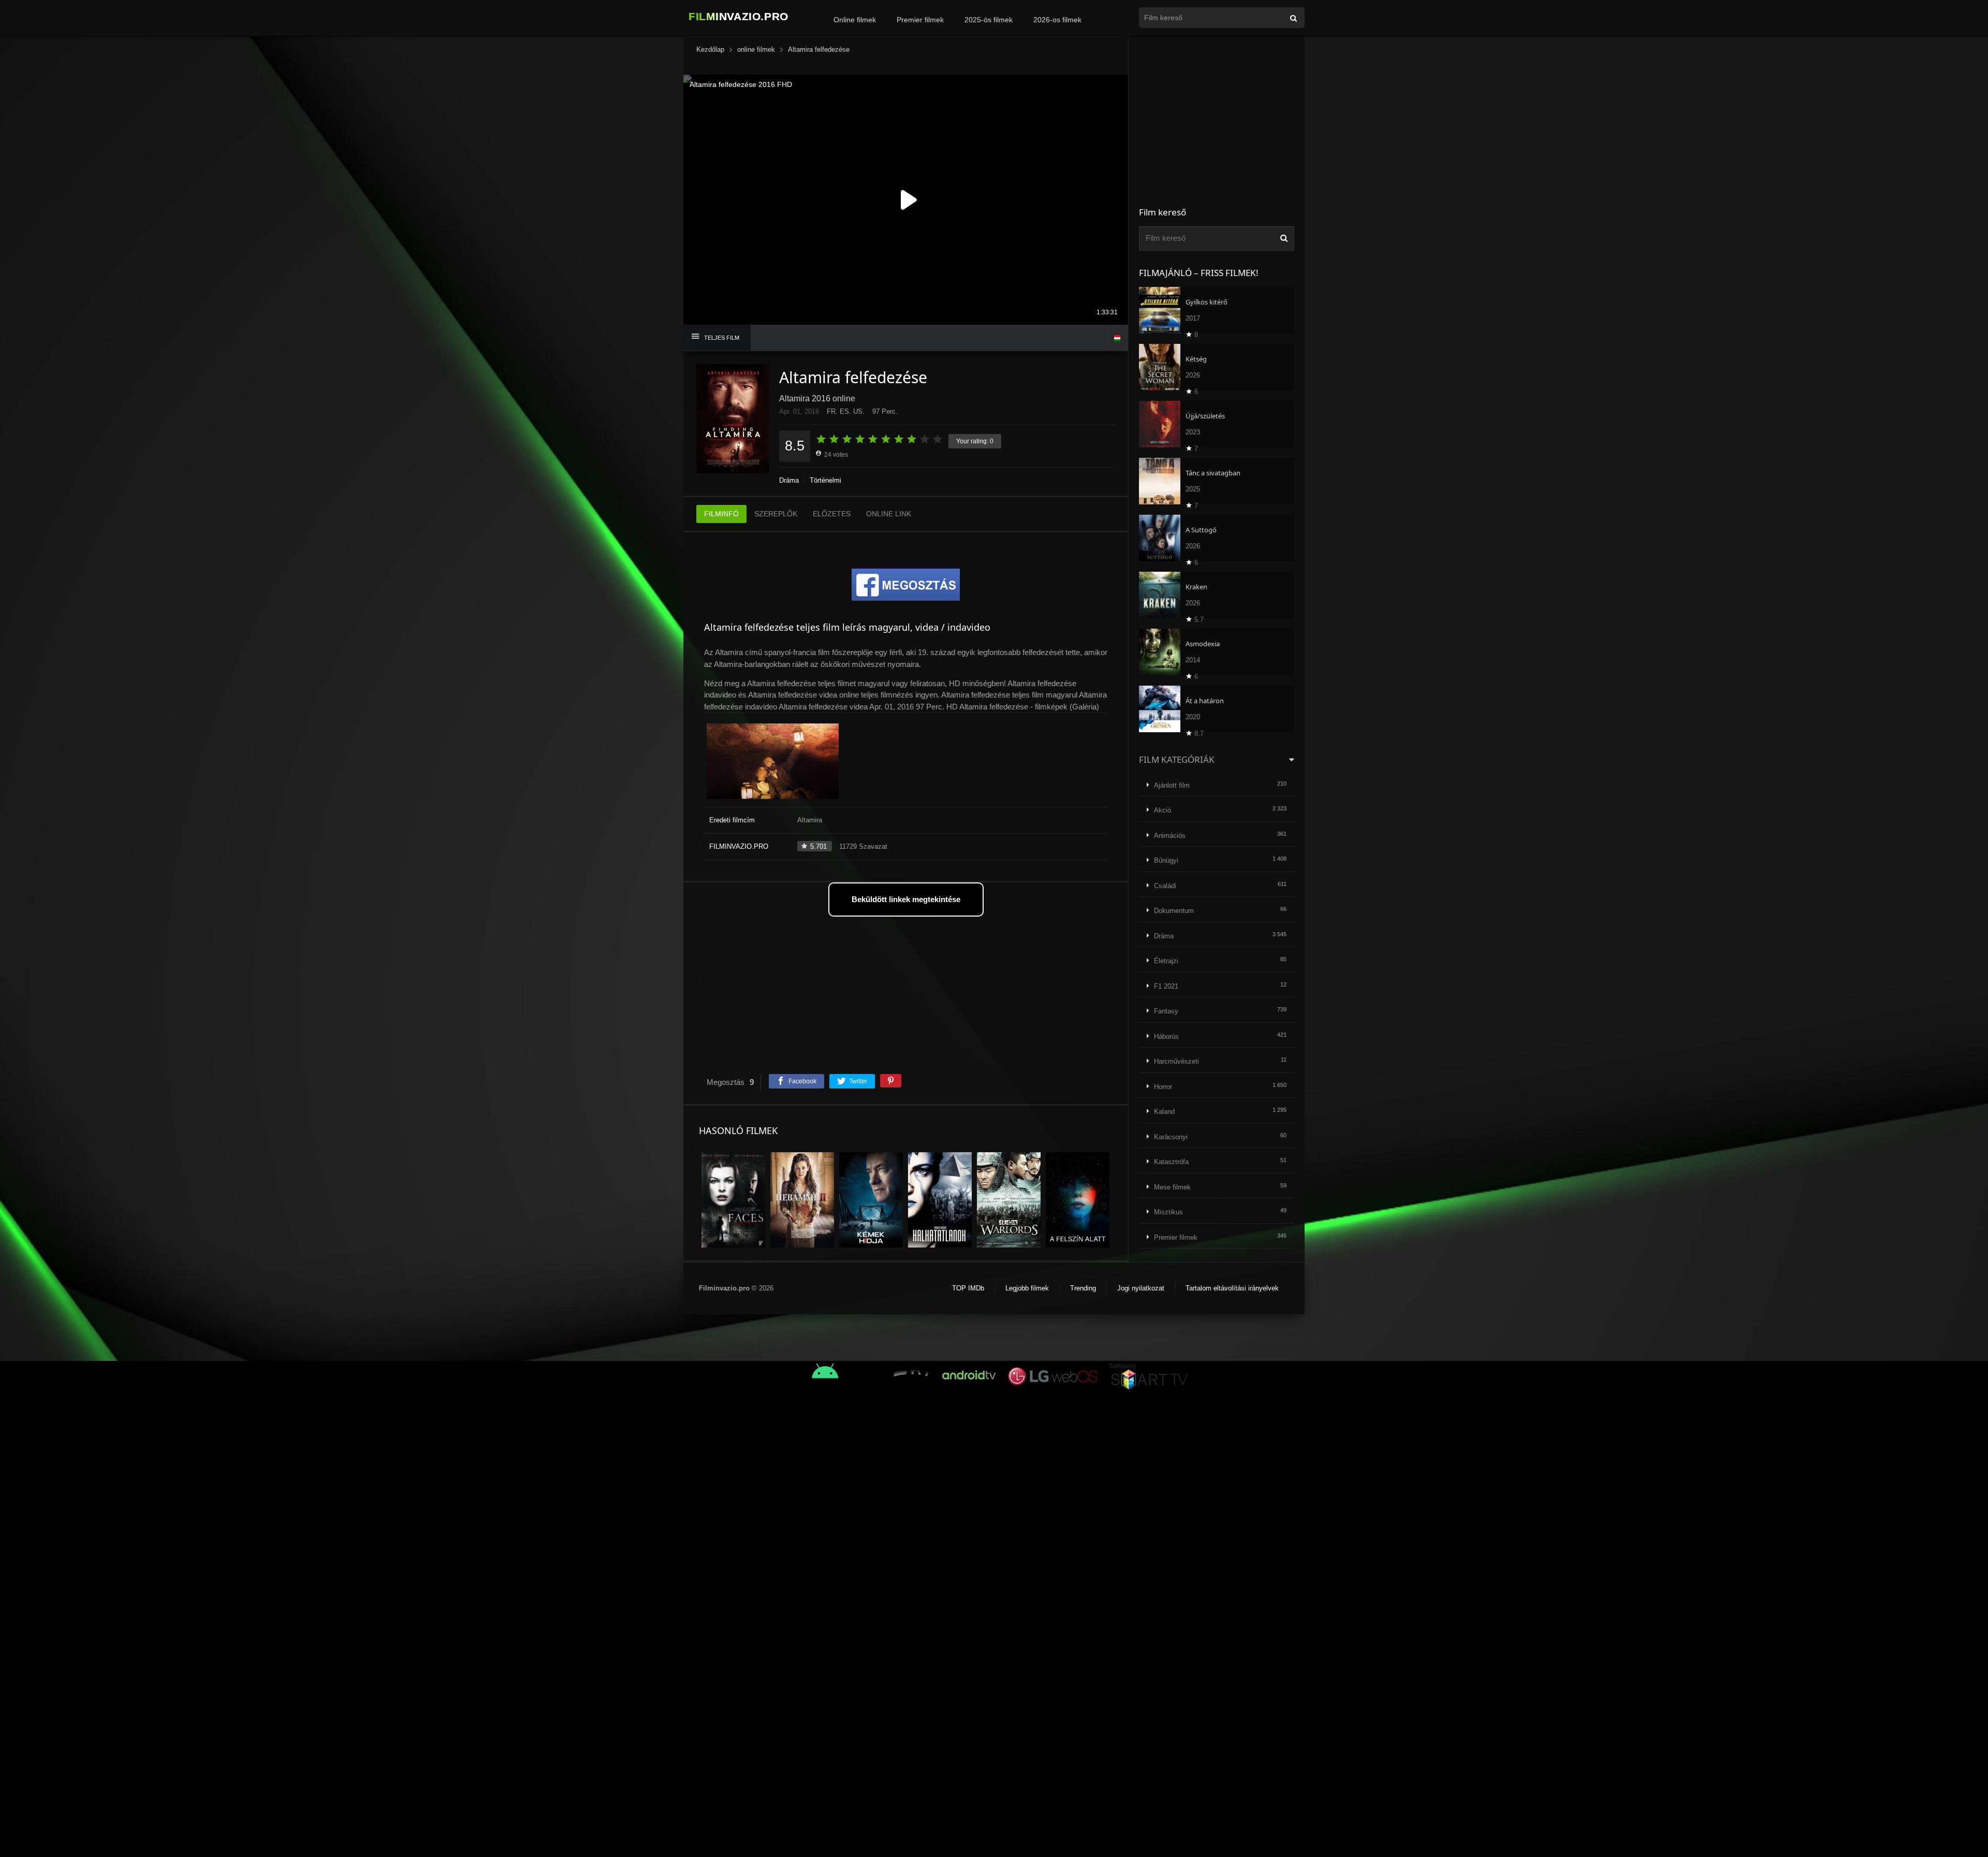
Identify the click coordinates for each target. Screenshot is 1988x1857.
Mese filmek (1172, 1187)
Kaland (1164, 1112)
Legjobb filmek (1027, 1288)
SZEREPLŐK (776, 514)
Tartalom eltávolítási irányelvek (1232, 1288)
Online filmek (855, 20)
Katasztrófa (1171, 1162)
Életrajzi (1166, 961)
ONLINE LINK (889, 514)
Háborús (1166, 1036)
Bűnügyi (1166, 860)
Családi (1165, 886)
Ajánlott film (1172, 785)
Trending (1083, 1288)
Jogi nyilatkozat (1141, 1288)
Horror (1163, 1087)
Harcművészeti (1176, 1061)
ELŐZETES (832, 514)
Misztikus (1168, 1212)
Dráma (789, 480)
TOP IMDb (968, 1288)
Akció (1163, 810)
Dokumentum (1174, 911)
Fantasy (1166, 1011)
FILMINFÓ (721, 514)
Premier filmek (920, 20)
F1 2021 (1166, 986)
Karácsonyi (1171, 1137)
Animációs (1170, 836)
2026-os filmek (1057, 20)
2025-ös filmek (989, 20)
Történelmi (825, 480)
